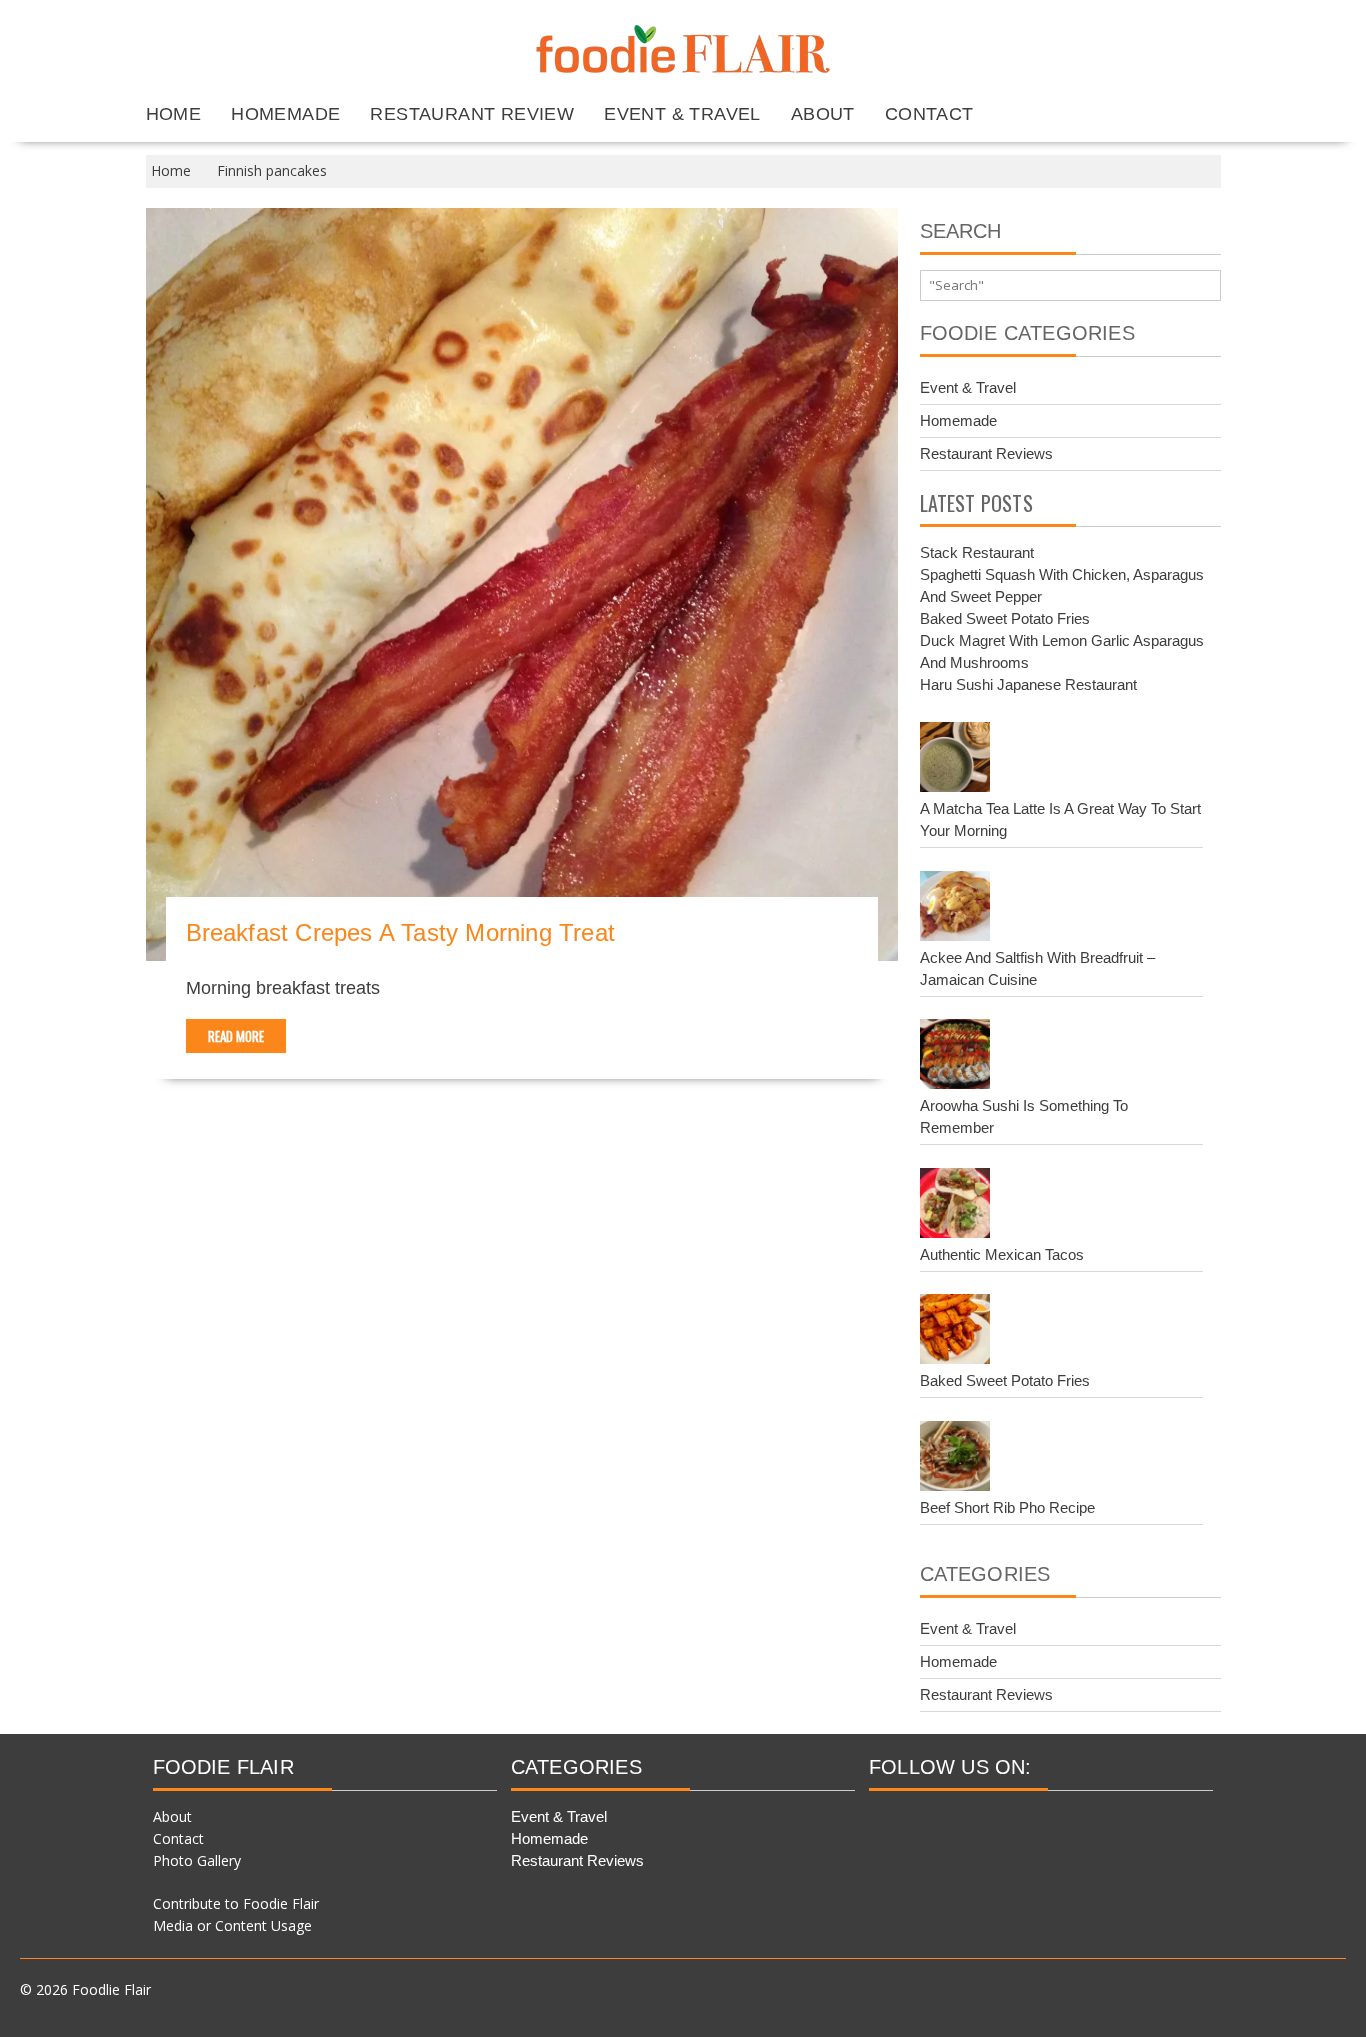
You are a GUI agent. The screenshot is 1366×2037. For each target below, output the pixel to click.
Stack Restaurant (977, 552)
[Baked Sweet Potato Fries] (955, 1332)
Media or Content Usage (232, 1925)
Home (174, 114)
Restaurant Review (472, 114)
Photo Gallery (197, 1860)
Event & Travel (682, 114)
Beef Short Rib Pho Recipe (1007, 1507)
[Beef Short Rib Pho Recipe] (955, 1459)
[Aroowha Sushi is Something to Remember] (955, 1057)
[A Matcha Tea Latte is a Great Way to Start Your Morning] (955, 760)
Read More (236, 1036)
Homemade (285, 114)
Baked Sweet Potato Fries (1005, 618)
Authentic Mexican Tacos (1002, 1254)
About (823, 114)
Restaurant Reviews (986, 453)
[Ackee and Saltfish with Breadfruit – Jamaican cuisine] (955, 909)
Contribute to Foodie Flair (236, 1903)
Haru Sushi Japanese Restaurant (1028, 684)
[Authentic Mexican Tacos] (955, 1206)
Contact (929, 114)
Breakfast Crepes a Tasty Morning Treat (401, 932)
